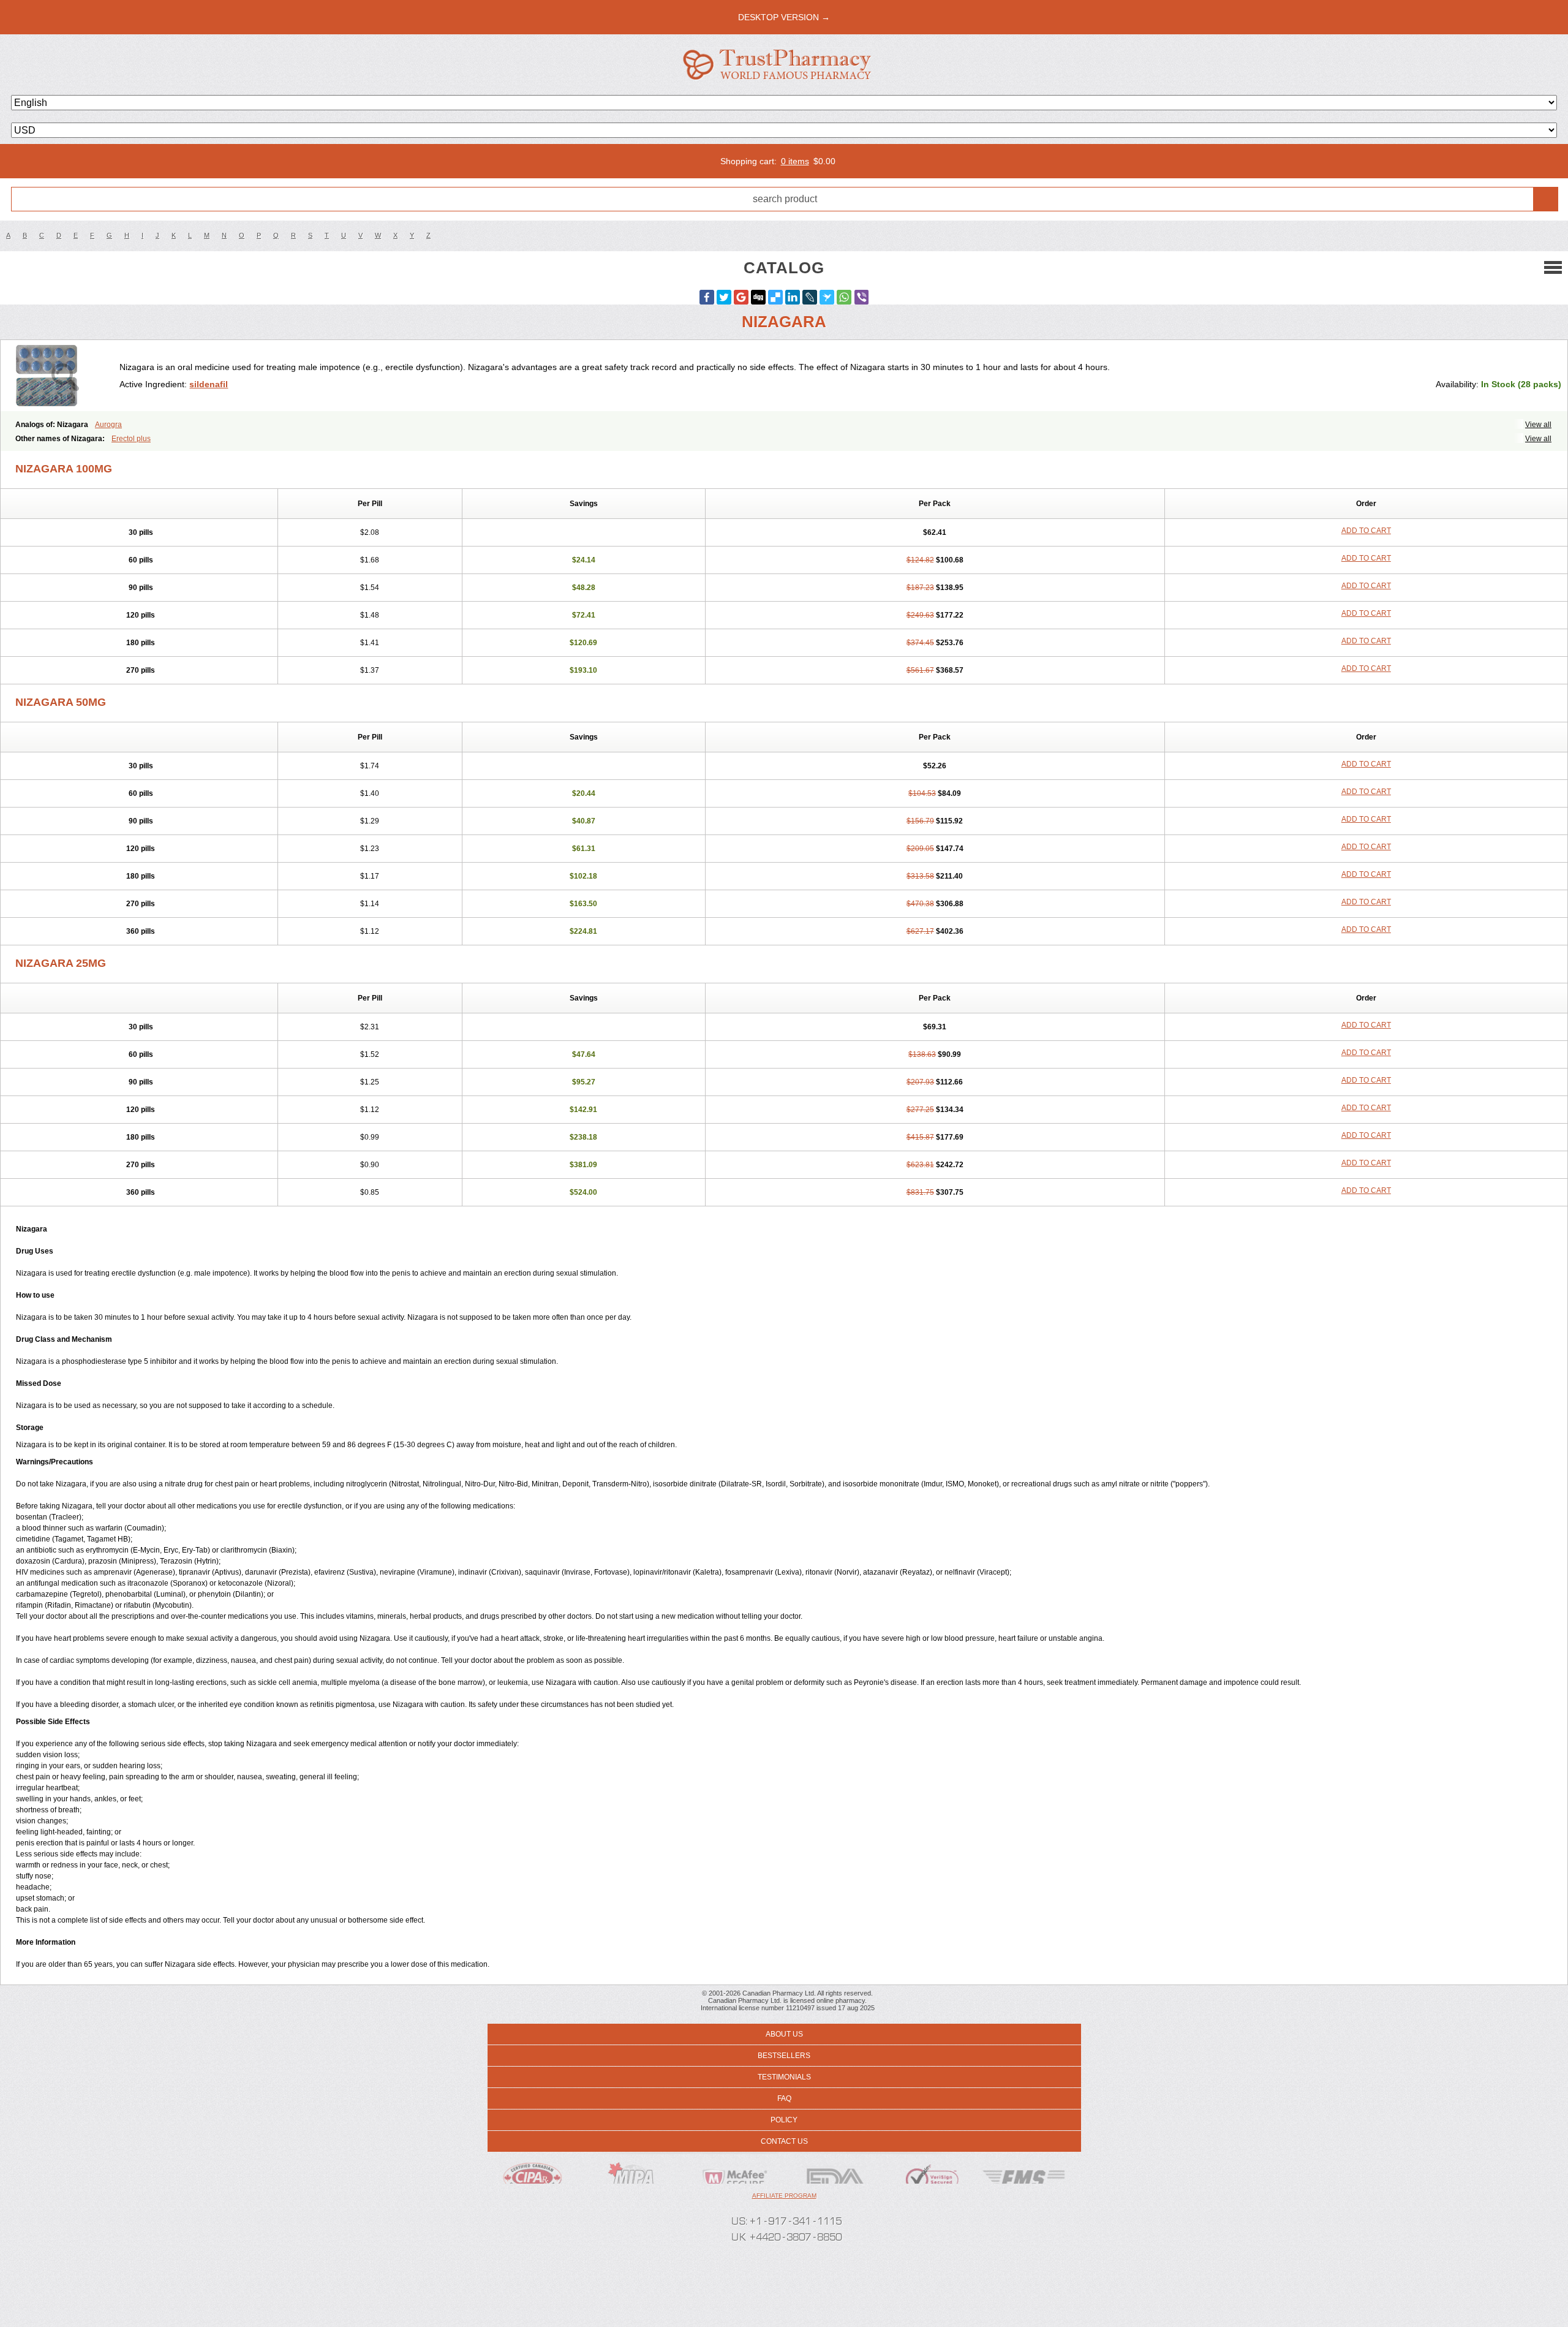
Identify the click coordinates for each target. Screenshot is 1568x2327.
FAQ (784, 2098)
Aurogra (108, 425)
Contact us (784, 2141)
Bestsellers (784, 2056)
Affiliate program (784, 2196)
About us (784, 2034)
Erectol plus (131, 439)
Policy (784, 2120)
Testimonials (784, 2077)
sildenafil (209, 384)
